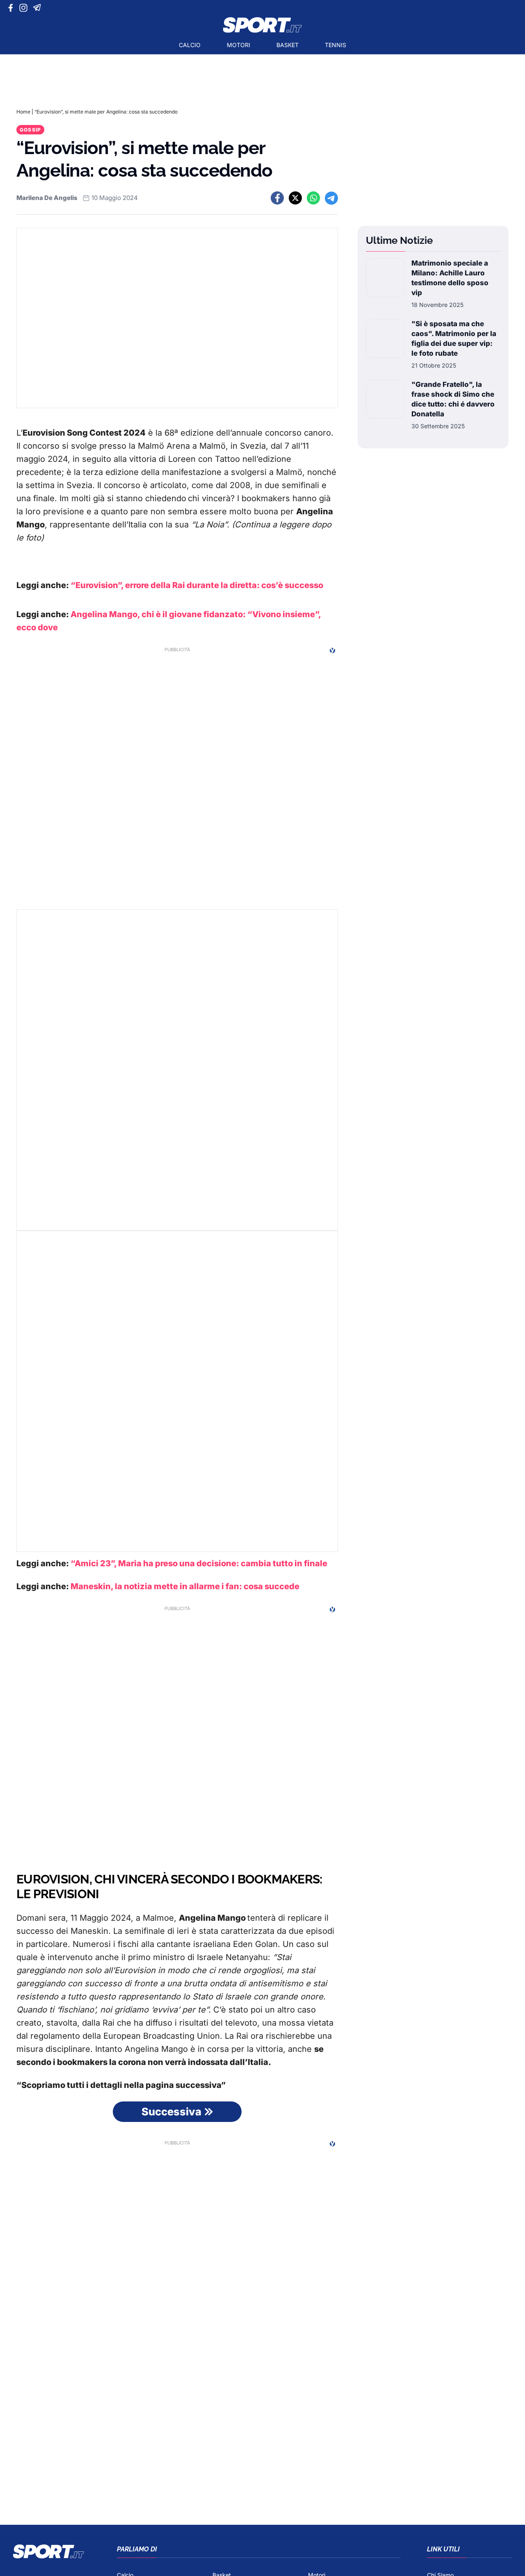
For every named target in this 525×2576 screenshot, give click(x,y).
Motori (239, 45)
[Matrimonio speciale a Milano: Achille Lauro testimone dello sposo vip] (385, 284)
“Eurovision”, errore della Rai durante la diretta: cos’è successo (197, 585)
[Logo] (262, 25)
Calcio (190, 45)
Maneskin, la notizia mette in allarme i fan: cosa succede (185, 1586)
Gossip (30, 130)
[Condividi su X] (295, 198)
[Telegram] (38, 8)
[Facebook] (13, 8)
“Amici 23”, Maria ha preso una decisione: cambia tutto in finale (199, 1563)
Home (23, 112)
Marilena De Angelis (47, 198)
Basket (288, 45)
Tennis (336, 45)
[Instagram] (25, 8)
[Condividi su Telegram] (331, 198)
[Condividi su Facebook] (277, 198)
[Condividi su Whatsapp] (313, 198)
